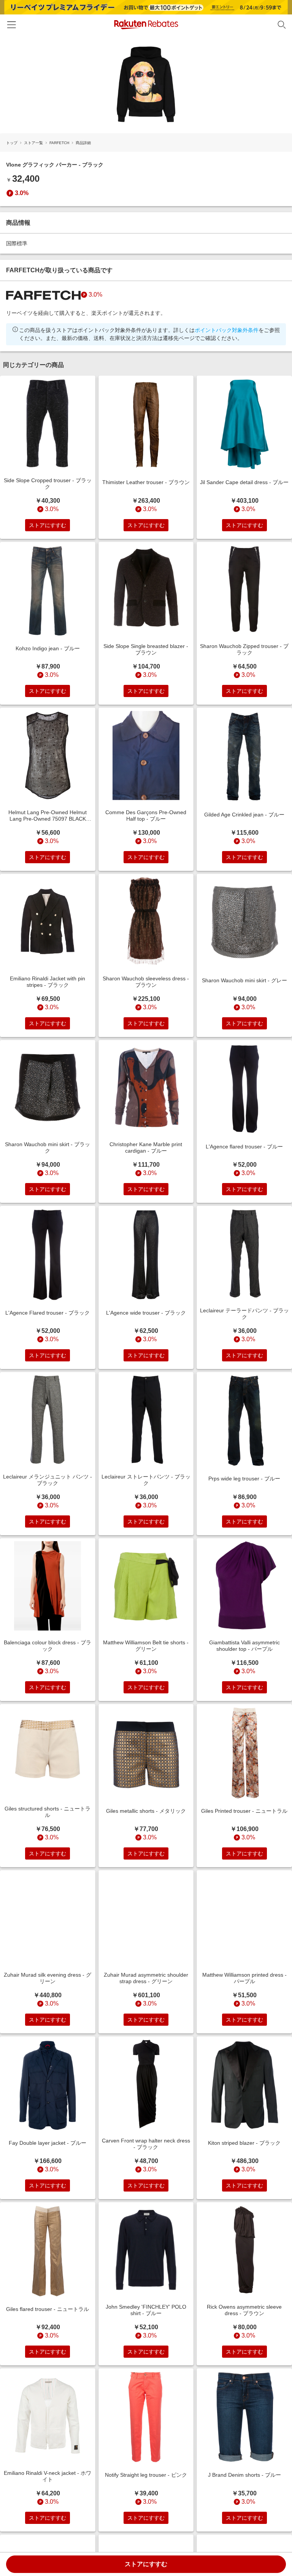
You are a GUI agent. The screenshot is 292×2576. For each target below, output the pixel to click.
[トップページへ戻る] (146, 25)
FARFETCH (59, 143)
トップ (12, 143)
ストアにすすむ (146, 2564)
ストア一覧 (33, 143)
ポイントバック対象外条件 (227, 330)
